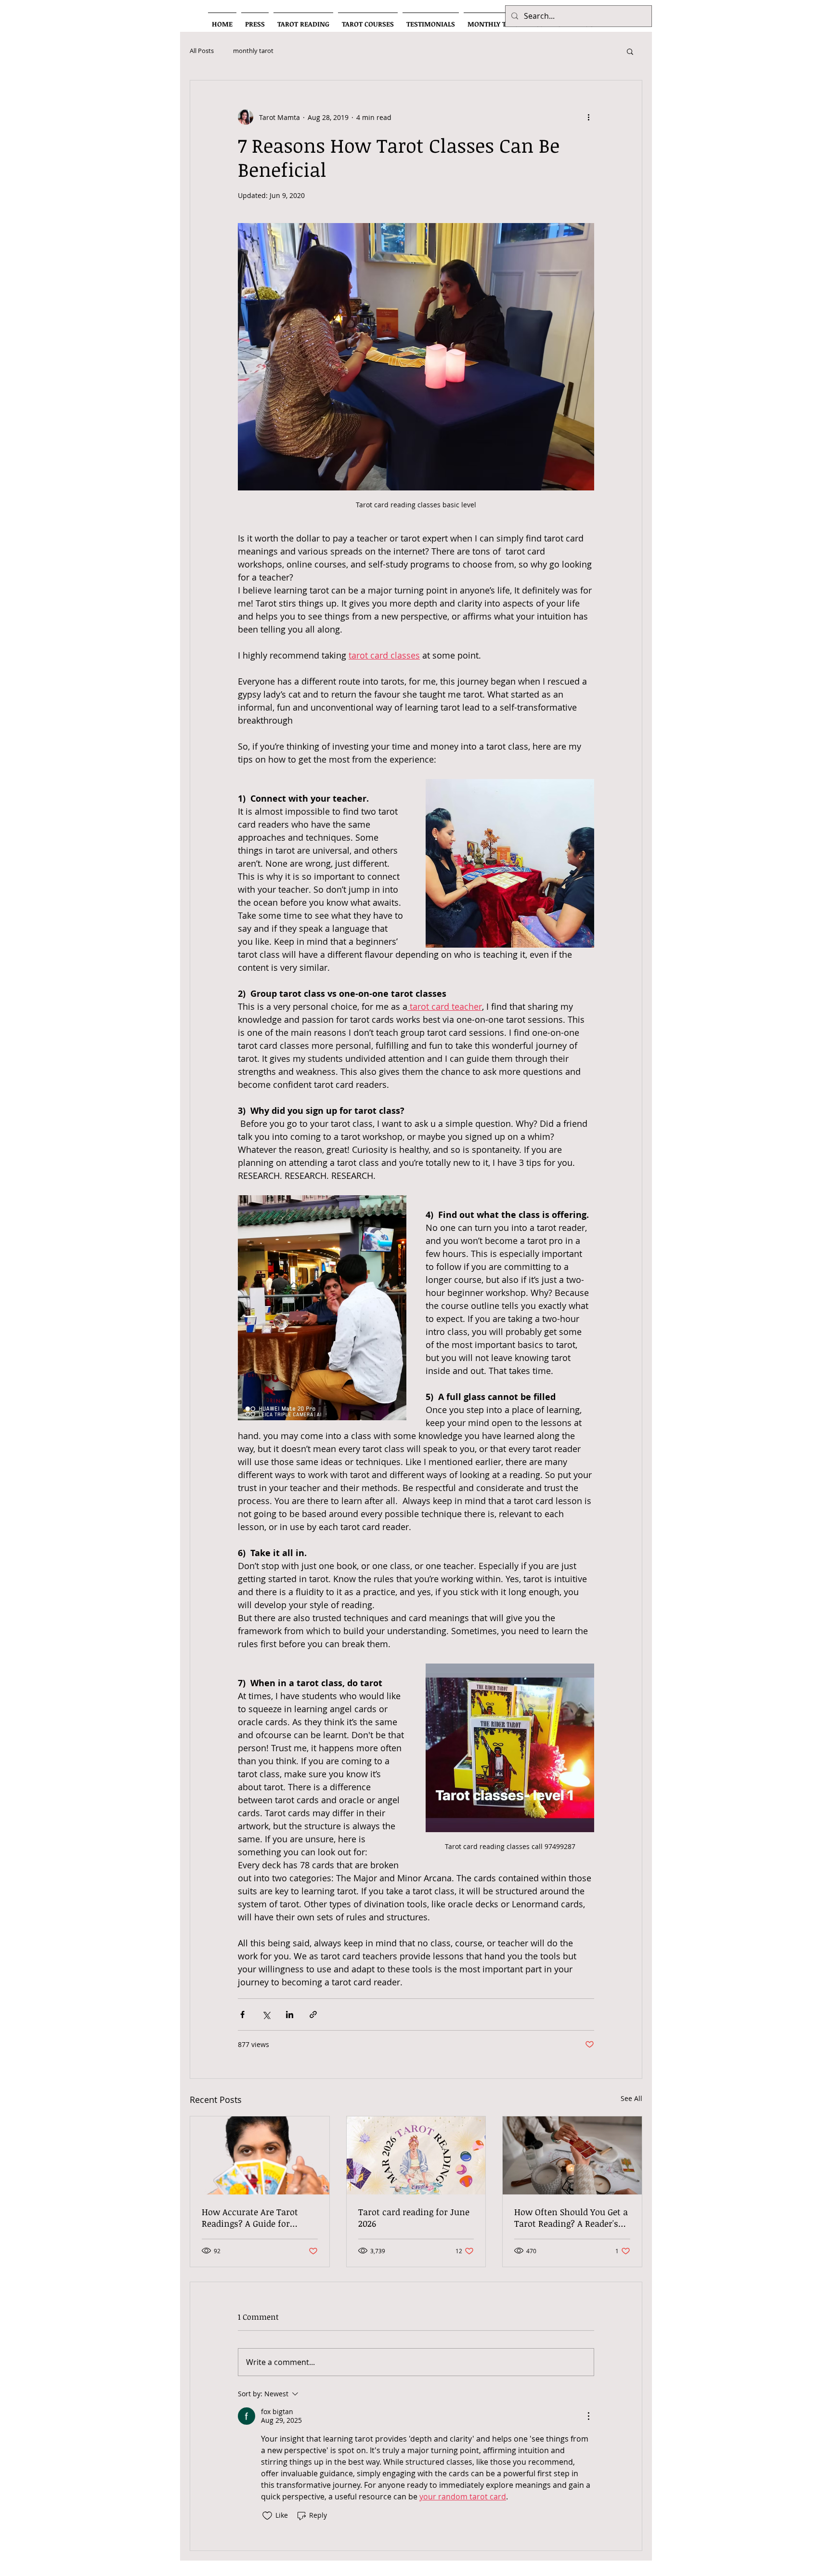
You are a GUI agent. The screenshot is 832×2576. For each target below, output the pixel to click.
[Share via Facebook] (242, 2015)
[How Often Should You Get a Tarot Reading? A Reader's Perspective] (572, 2155)
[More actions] (588, 117)
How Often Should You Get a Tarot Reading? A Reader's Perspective (571, 2218)
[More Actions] (588, 2416)
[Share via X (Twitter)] (266, 2015)
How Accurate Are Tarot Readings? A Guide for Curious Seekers (250, 2218)
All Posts (202, 51)
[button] (630, 51)
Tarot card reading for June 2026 (414, 2218)
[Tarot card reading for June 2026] (416, 2155)
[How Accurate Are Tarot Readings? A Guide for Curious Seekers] (260, 2155)
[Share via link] (313, 2015)
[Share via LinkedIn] (290, 2015)
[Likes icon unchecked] (267, 2516)
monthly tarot (253, 51)
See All (631, 2098)
